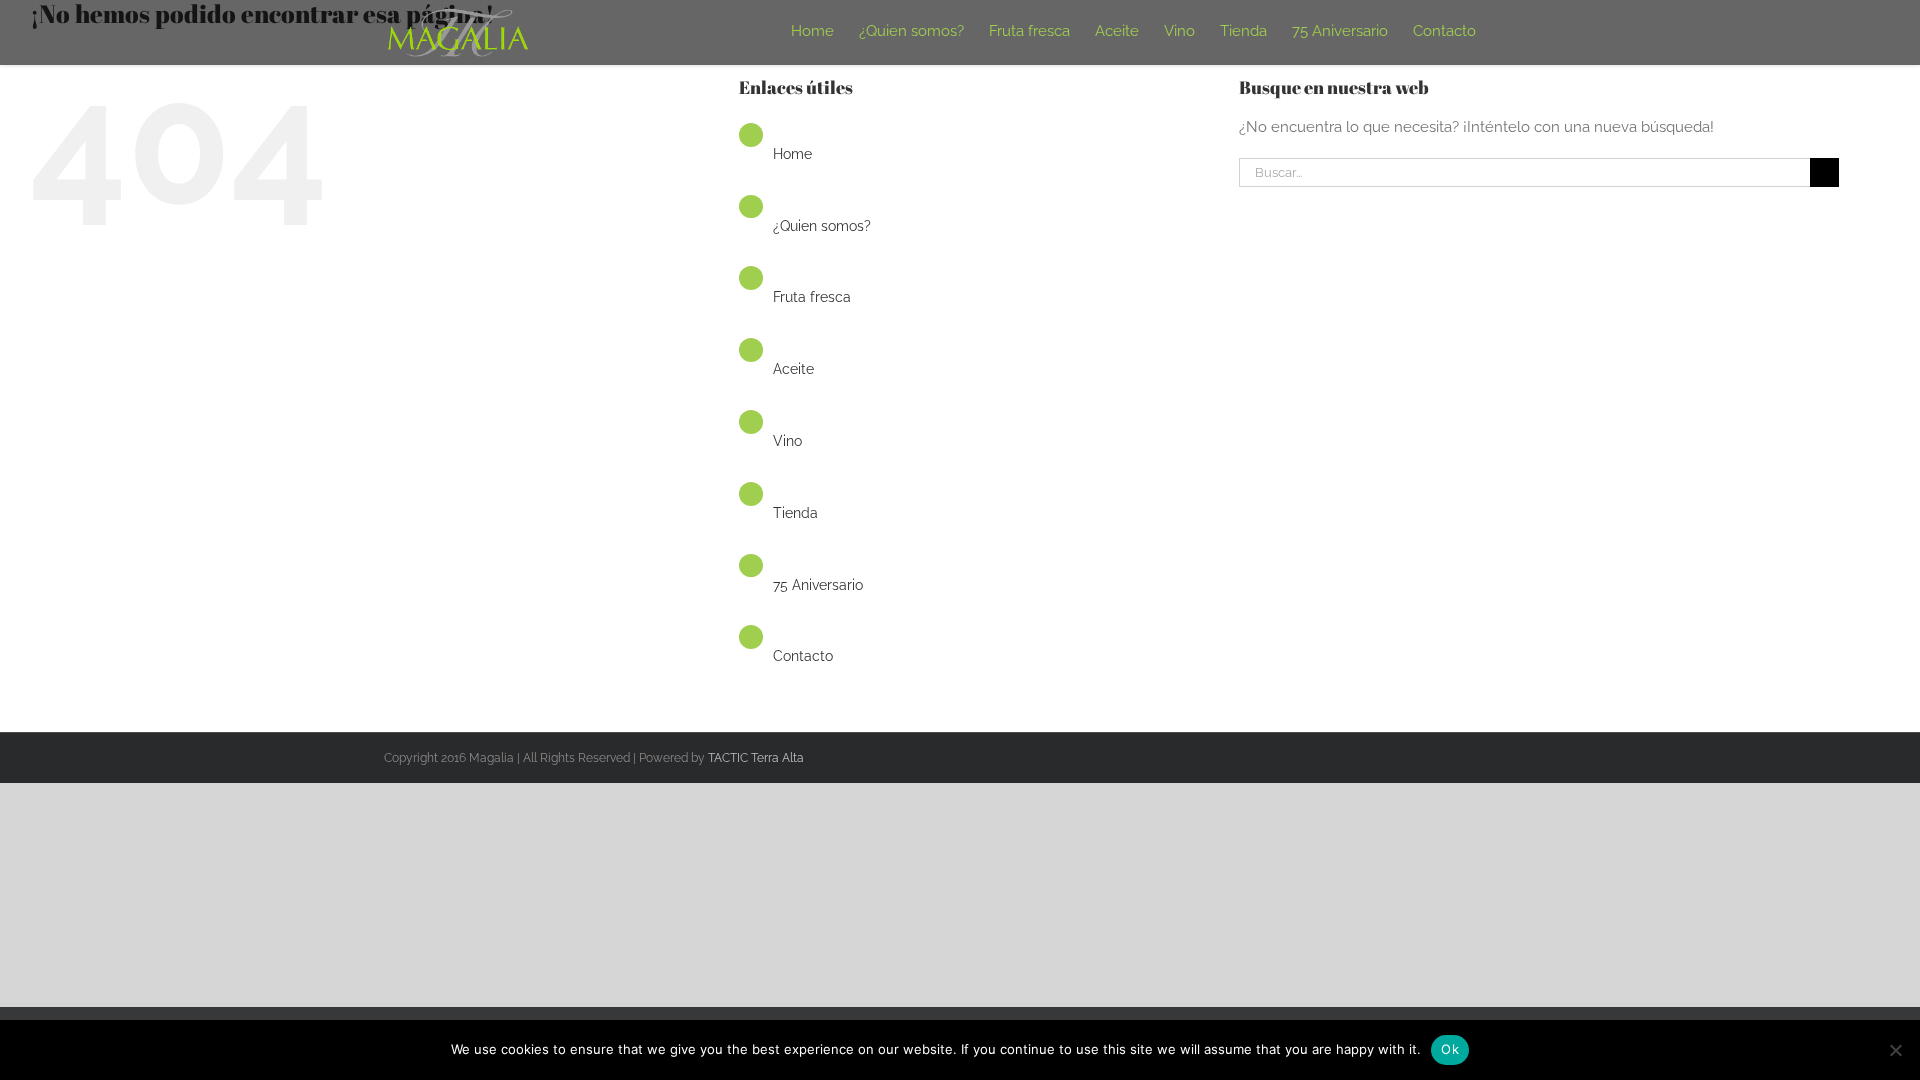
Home (792, 154)
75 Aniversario (818, 585)
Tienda (795, 513)
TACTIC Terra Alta (756, 758)
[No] (1895, 1050)
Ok (1450, 1049)
